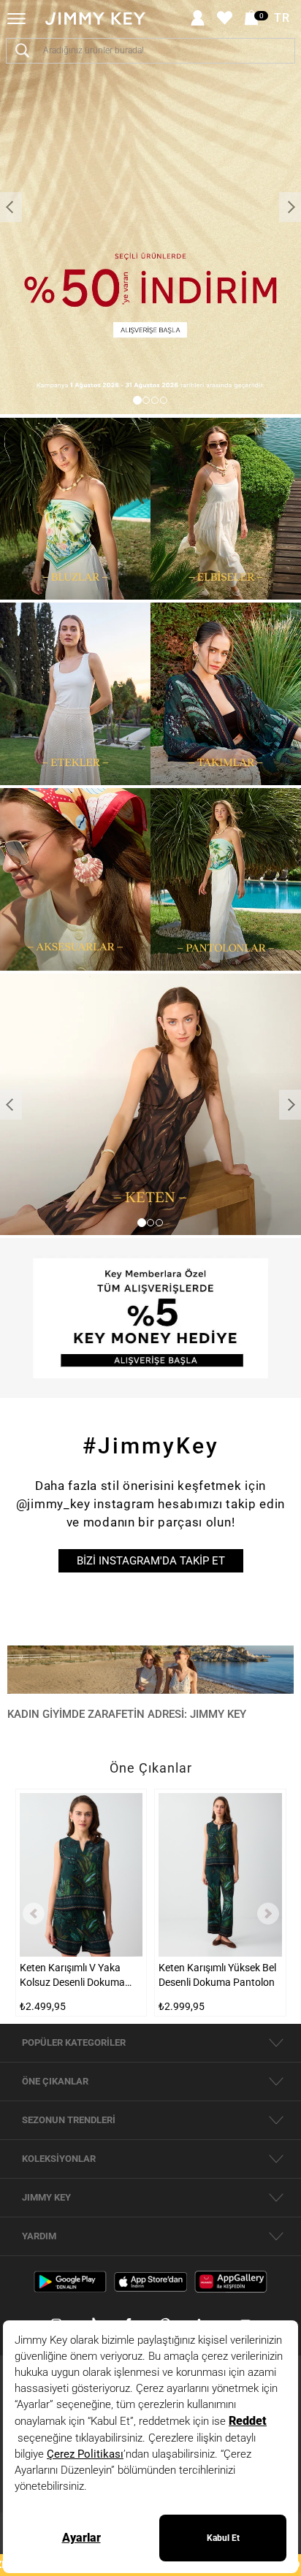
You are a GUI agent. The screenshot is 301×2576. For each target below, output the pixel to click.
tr (282, 18)
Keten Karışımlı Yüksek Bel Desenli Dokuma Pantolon (217, 1975)
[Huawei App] (231, 2281)
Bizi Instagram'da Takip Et (151, 1561)
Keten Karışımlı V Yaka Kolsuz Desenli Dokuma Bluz (72, 1976)
